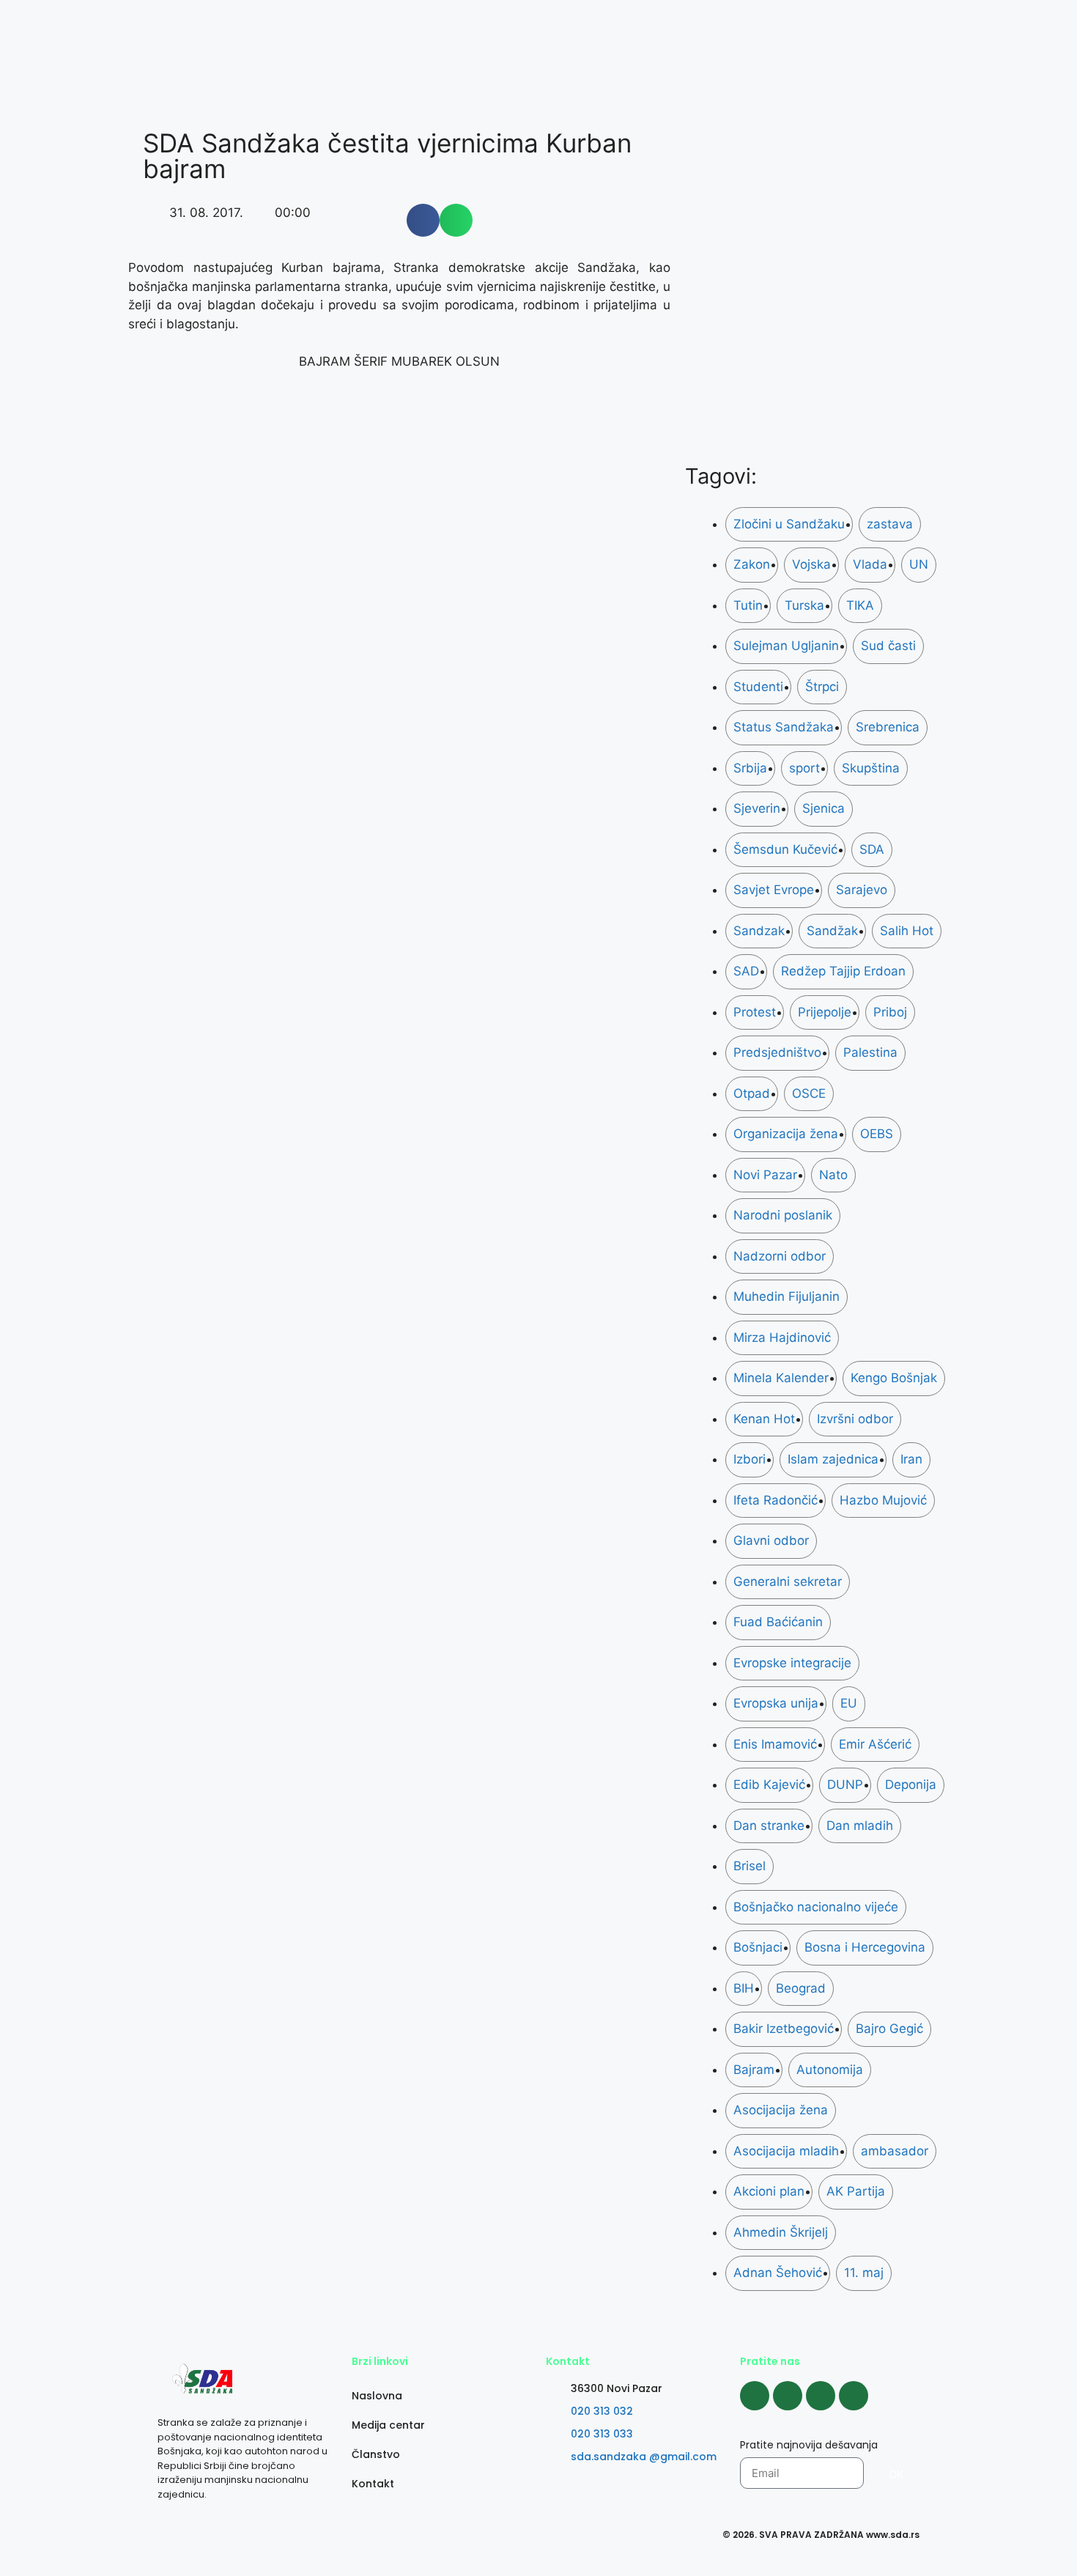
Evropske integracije (792, 1663)
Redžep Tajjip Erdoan (843, 971)
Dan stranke (769, 1826)
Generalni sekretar (788, 1582)
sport (804, 768)
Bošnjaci (758, 1947)
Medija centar (388, 2425)
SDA (872, 849)
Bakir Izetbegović (784, 2029)
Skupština (871, 768)
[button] (423, 220)
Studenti (758, 687)
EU (849, 1703)
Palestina (870, 1052)
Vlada (870, 564)
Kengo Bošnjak (894, 1378)
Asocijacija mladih (786, 2151)
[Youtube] (821, 2396)
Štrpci (822, 687)
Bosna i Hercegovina (865, 1947)
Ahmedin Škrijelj (781, 2232)
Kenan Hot (764, 1419)
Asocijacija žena (781, 2110)
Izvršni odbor (855, 1419)
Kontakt (373, 2484)
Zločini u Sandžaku (789, 524)
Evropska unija (776, 1703)
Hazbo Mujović (883, 1500)
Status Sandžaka (784, 727)
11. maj (864, 2273)
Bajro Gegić (889, 2029)
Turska (804, 605)
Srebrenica (888, 727)
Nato (833, 1175)
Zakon (752, 564)
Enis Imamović (775, 1744)
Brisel (750, 1866)
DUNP (845, 1785)
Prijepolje (825, 1012)
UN (919, 564)
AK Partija (856, 2191)
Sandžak (832, 931)
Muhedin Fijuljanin (787, 1296)
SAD (746, 971)
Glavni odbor (771, 1540)
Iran (911, 1459)
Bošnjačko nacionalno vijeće (816, 1907)
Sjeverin (757, 808)
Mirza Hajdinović (782, 1337)
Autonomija (830, 2070)
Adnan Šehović (778, 2273)
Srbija (750, 768)
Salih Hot (907, 931)
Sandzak (759, 931)
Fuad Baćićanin (778, 1622)
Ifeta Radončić (776, 1500)
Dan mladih (860, 1826)
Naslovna (377, 2396)
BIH (744, 1988)
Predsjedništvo (777, 1052)
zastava (890, 524)
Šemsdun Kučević (785, 849)
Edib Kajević (769, 1785)
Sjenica (824, 808)
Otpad (752, 1093)
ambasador (895, 2151)
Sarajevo (862, 890)
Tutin (748, 605)
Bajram (754, 2070)
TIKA (860, 605)
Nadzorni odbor (780, 1256)
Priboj (890, 1012)
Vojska (811, 564)
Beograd (801, 1988)
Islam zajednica (833, 1459)
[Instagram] (788, 2396)
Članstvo (376, 2454)
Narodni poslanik (783, 1215)
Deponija (911, 1785)
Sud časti (888, 646)
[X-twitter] (854, 2396)
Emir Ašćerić (875, 1744)
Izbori (750, 1459)
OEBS (877, 1134)
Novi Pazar (765, 1175)
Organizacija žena (786, 1134)
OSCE (809, 1093)
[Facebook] (755, 2396)
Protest (755, 1012)
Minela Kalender (781, 1378)
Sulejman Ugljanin (786, 646)
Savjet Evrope (774, 890)
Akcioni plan (769, 2191)
